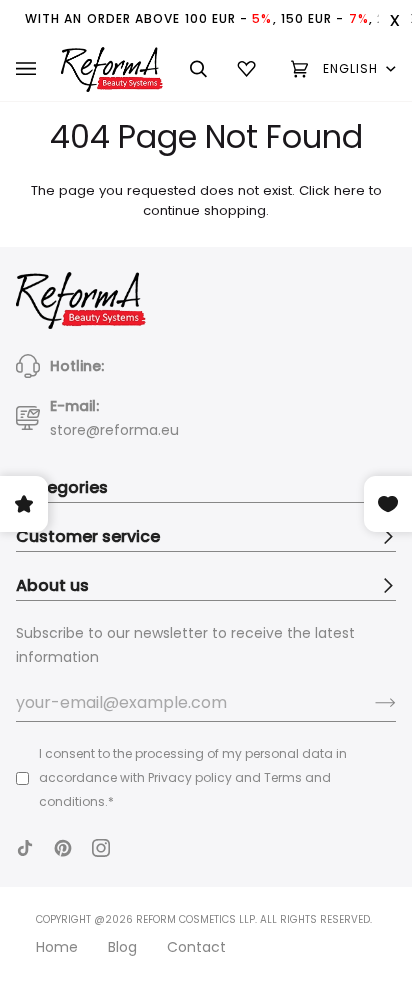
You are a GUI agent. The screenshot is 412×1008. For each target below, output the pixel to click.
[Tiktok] (25, 848)
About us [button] (52, 585)
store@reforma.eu (114, 430)
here (349, 190)
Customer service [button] (88, 536)
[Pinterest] (63, 848)
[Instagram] (101, 848)
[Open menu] (38, 69)
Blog (122, 947)
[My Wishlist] (249, 69)
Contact (196, 947)
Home (57, 947)
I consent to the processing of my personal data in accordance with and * (193, 777)
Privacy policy (190, 777)
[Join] (369, 703)
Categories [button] (62, 487)
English (353, 68)
